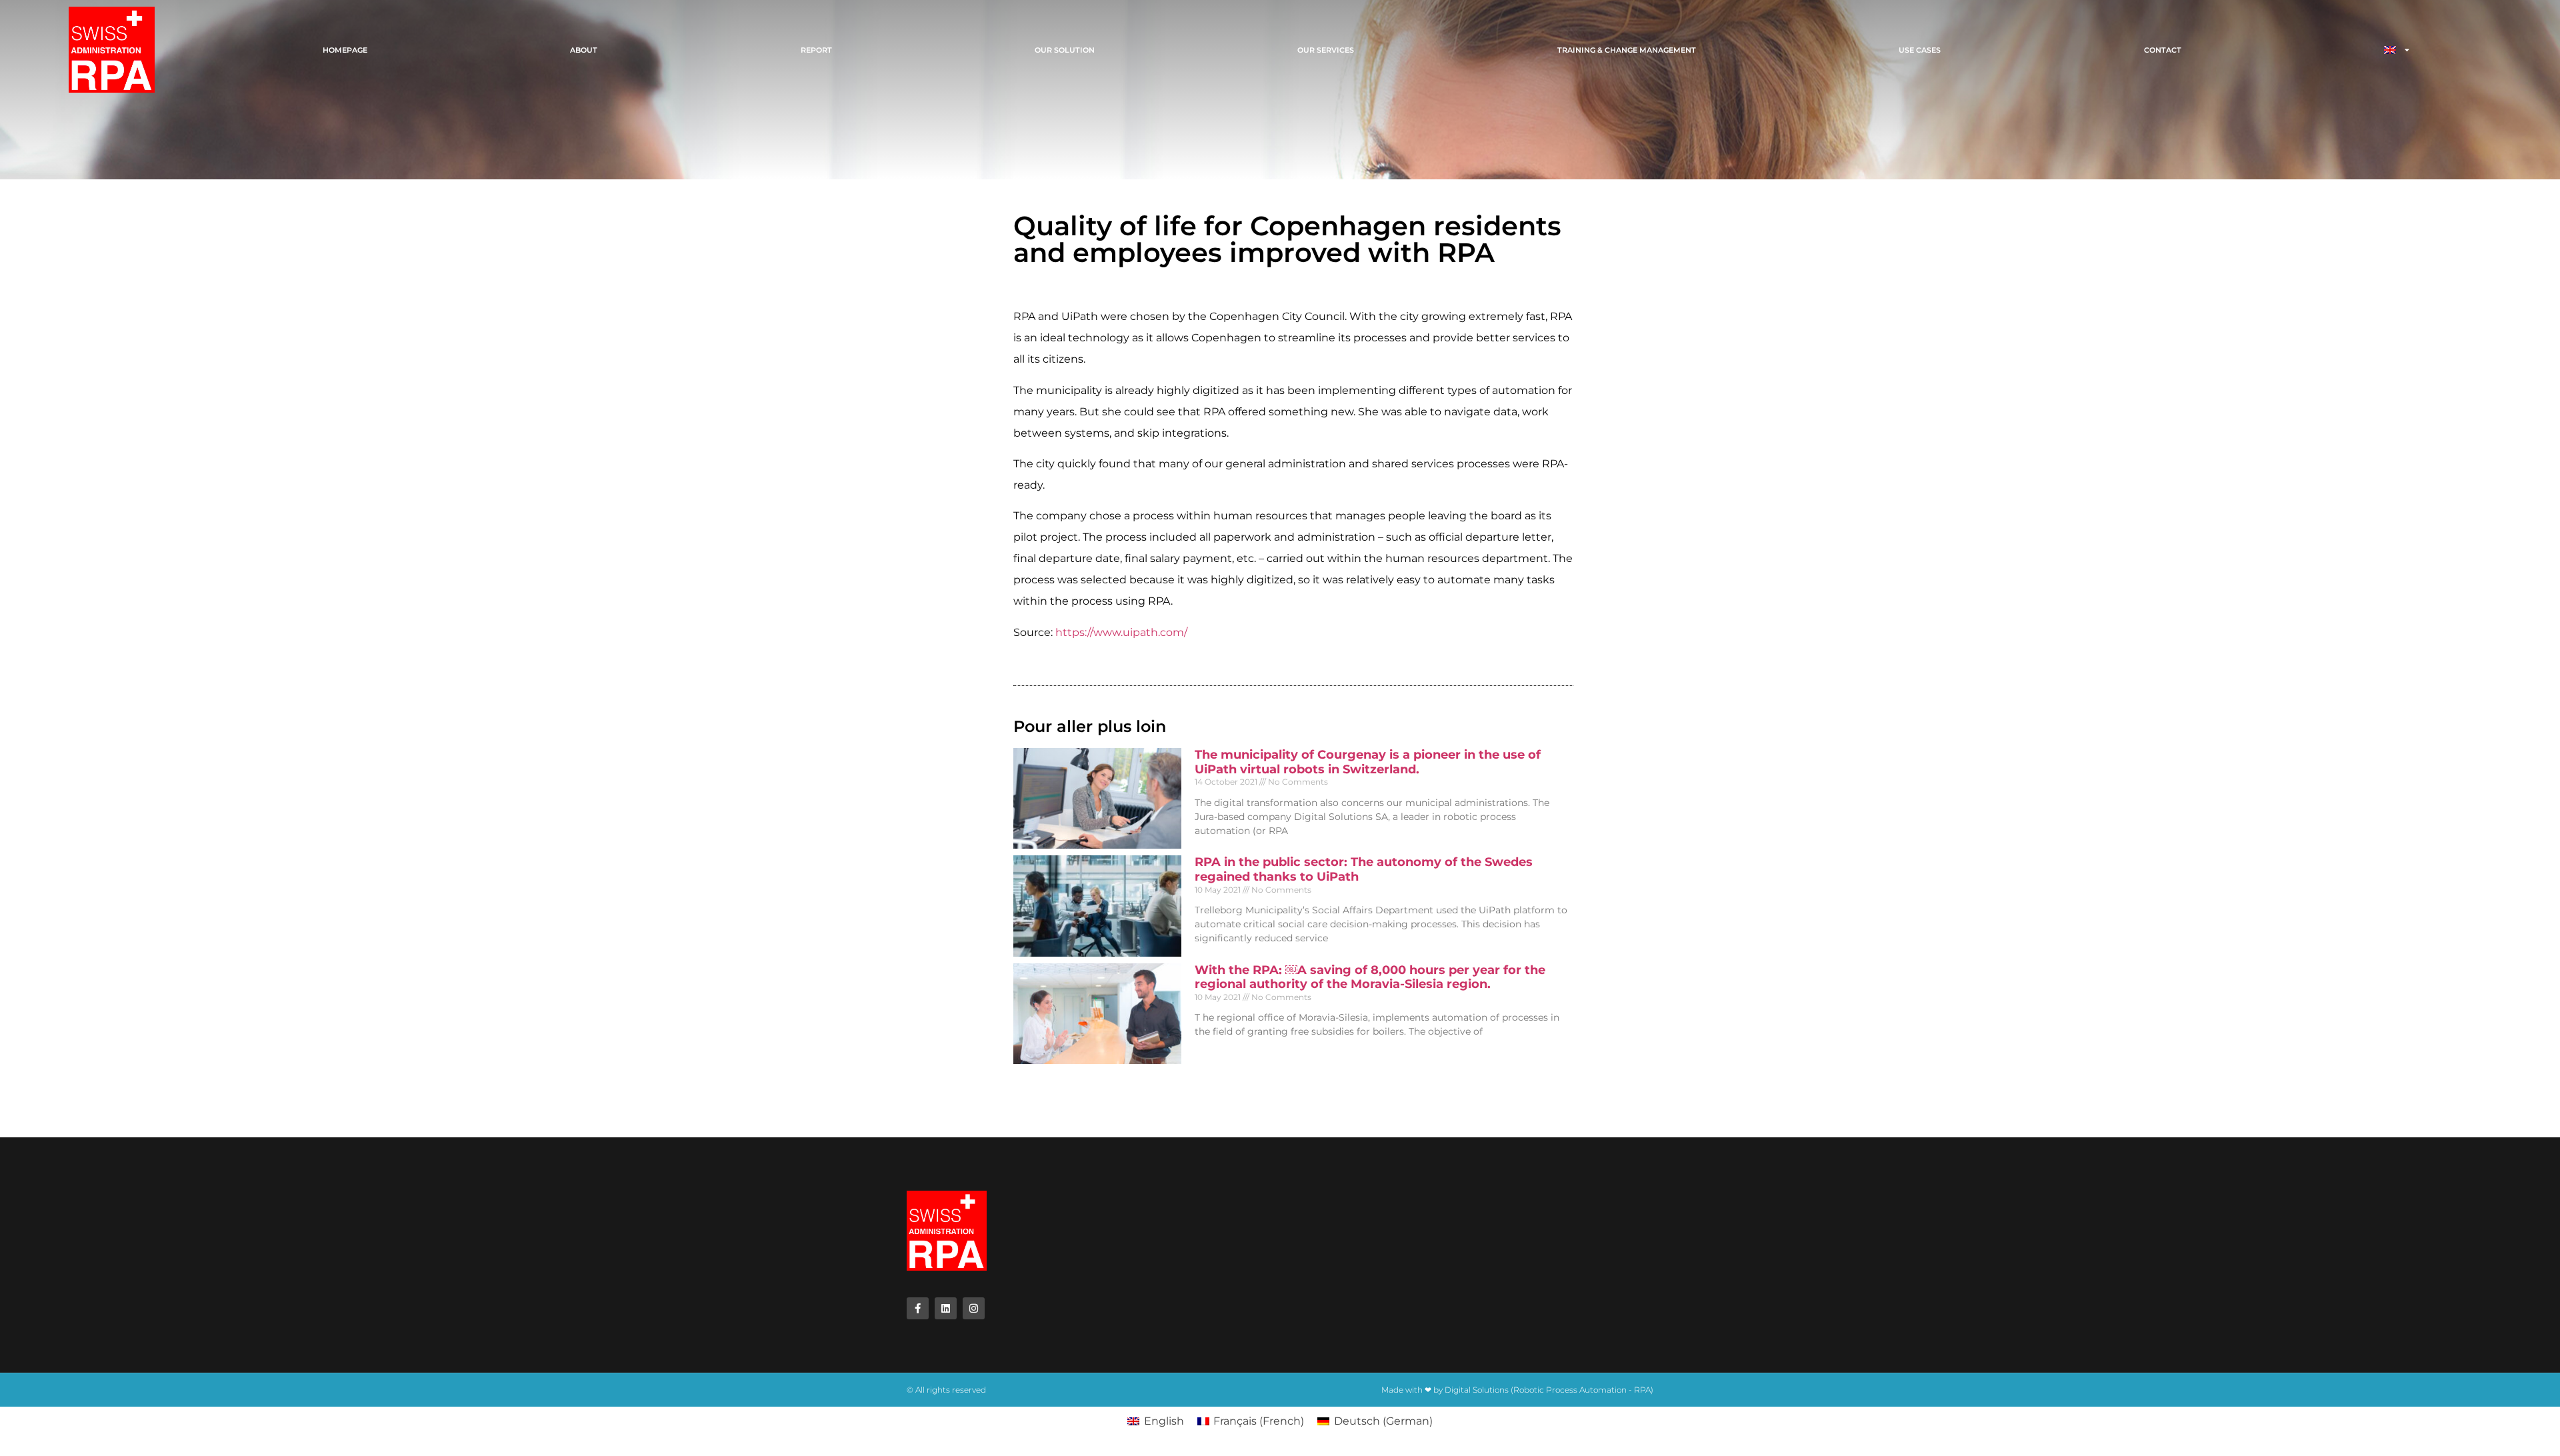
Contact (2163, 50)
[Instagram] (974, 1308)
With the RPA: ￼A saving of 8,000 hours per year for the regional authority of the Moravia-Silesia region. (1370, 977)
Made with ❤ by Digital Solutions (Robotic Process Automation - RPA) (1517, 1390)
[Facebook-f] (918, 1308)
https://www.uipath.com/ (1121, 632)
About (584, 50)
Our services (1326, 50)
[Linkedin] (946, 1308)
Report (816, 50)
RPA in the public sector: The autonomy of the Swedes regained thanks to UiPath (1364, 869)
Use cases (1920, 50)
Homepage (345, 50)
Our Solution (1065, 50)
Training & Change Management (1627, 50)
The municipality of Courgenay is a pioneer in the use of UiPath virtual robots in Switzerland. (1368, 762)
